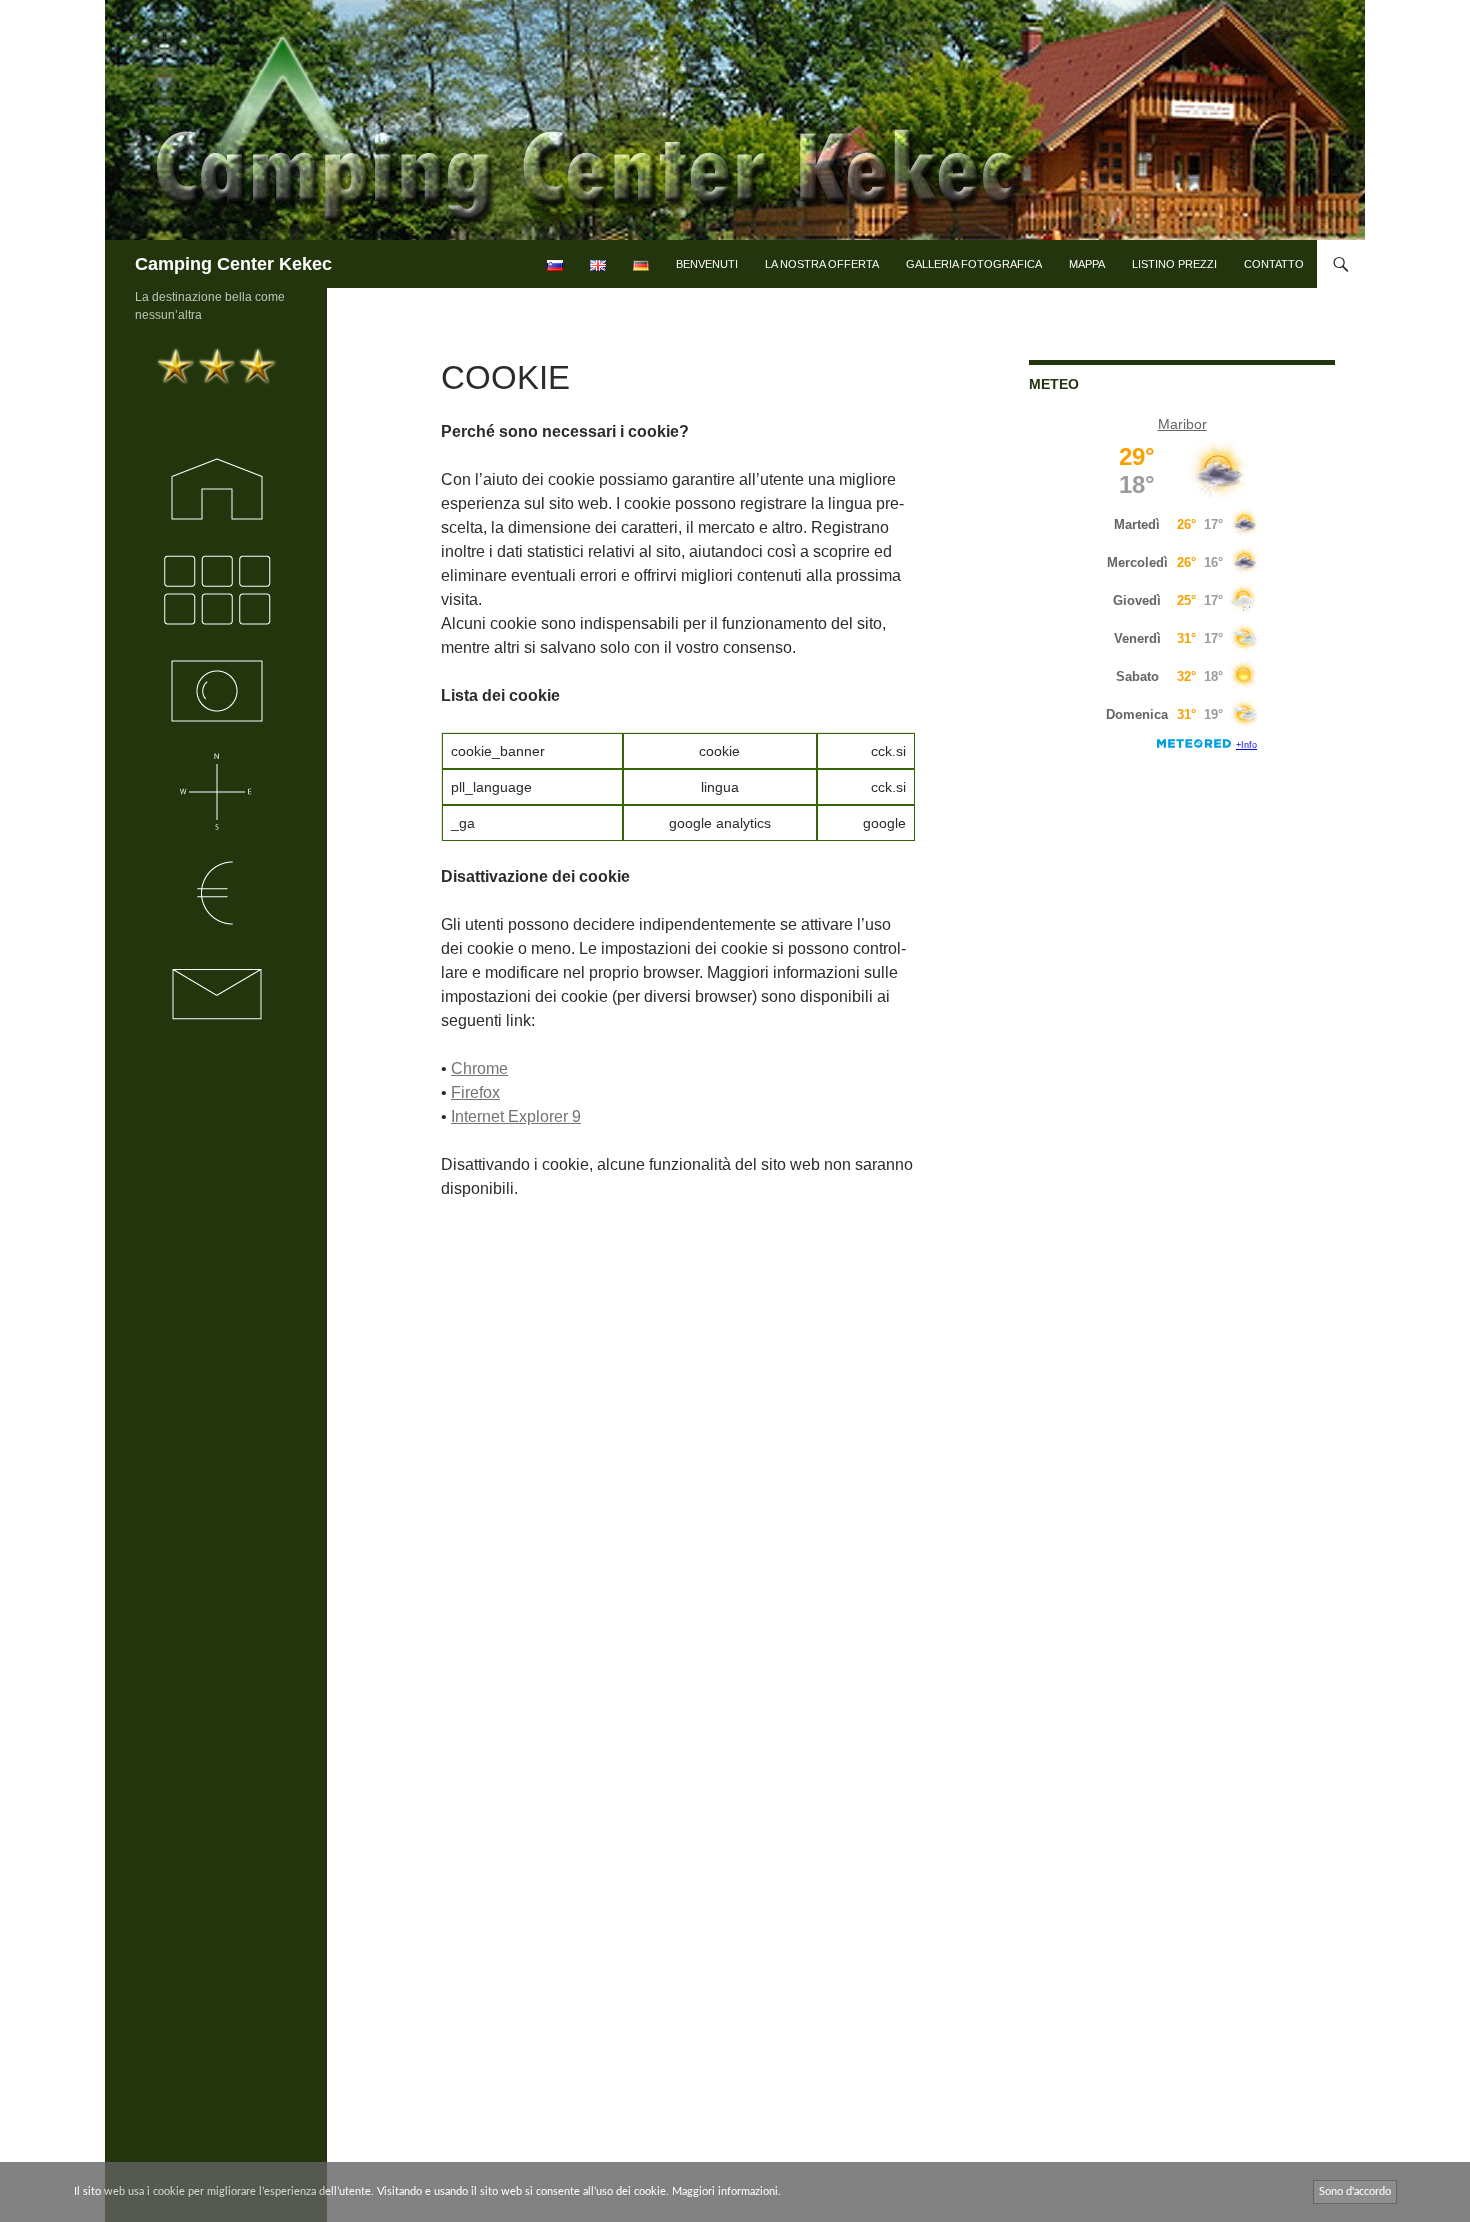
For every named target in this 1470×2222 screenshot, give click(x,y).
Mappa (1087, 264)
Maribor (1182, 424)
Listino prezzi (1174, 264)
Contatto (1274, 264)
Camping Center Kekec (233, 264)
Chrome (479, 1068)
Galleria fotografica (974, 264)
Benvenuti (707, 264)
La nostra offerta (822, 264)
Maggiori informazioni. (726, 2191)
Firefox (475, 1092)
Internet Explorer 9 (516, 1116)
